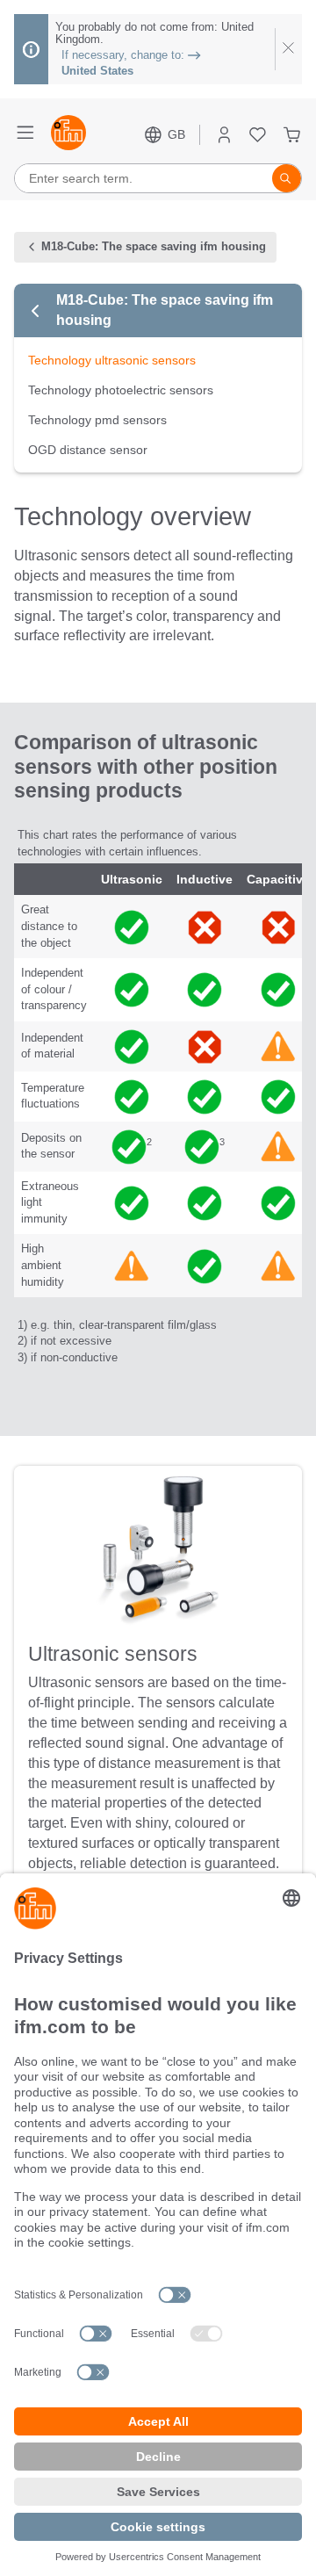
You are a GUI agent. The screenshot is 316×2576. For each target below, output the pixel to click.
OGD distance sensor (88, 450)
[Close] (288, 49)
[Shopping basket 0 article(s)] (292, 135)
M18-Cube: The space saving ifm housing (165, 310)
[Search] (287, 178)
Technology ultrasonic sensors (112, 360)
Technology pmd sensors (97, 420)
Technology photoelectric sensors (121, 390)
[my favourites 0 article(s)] (258, 135)
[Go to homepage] (68, 134)
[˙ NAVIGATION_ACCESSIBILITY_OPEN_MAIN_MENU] (25, 134)
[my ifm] (224, 135)
